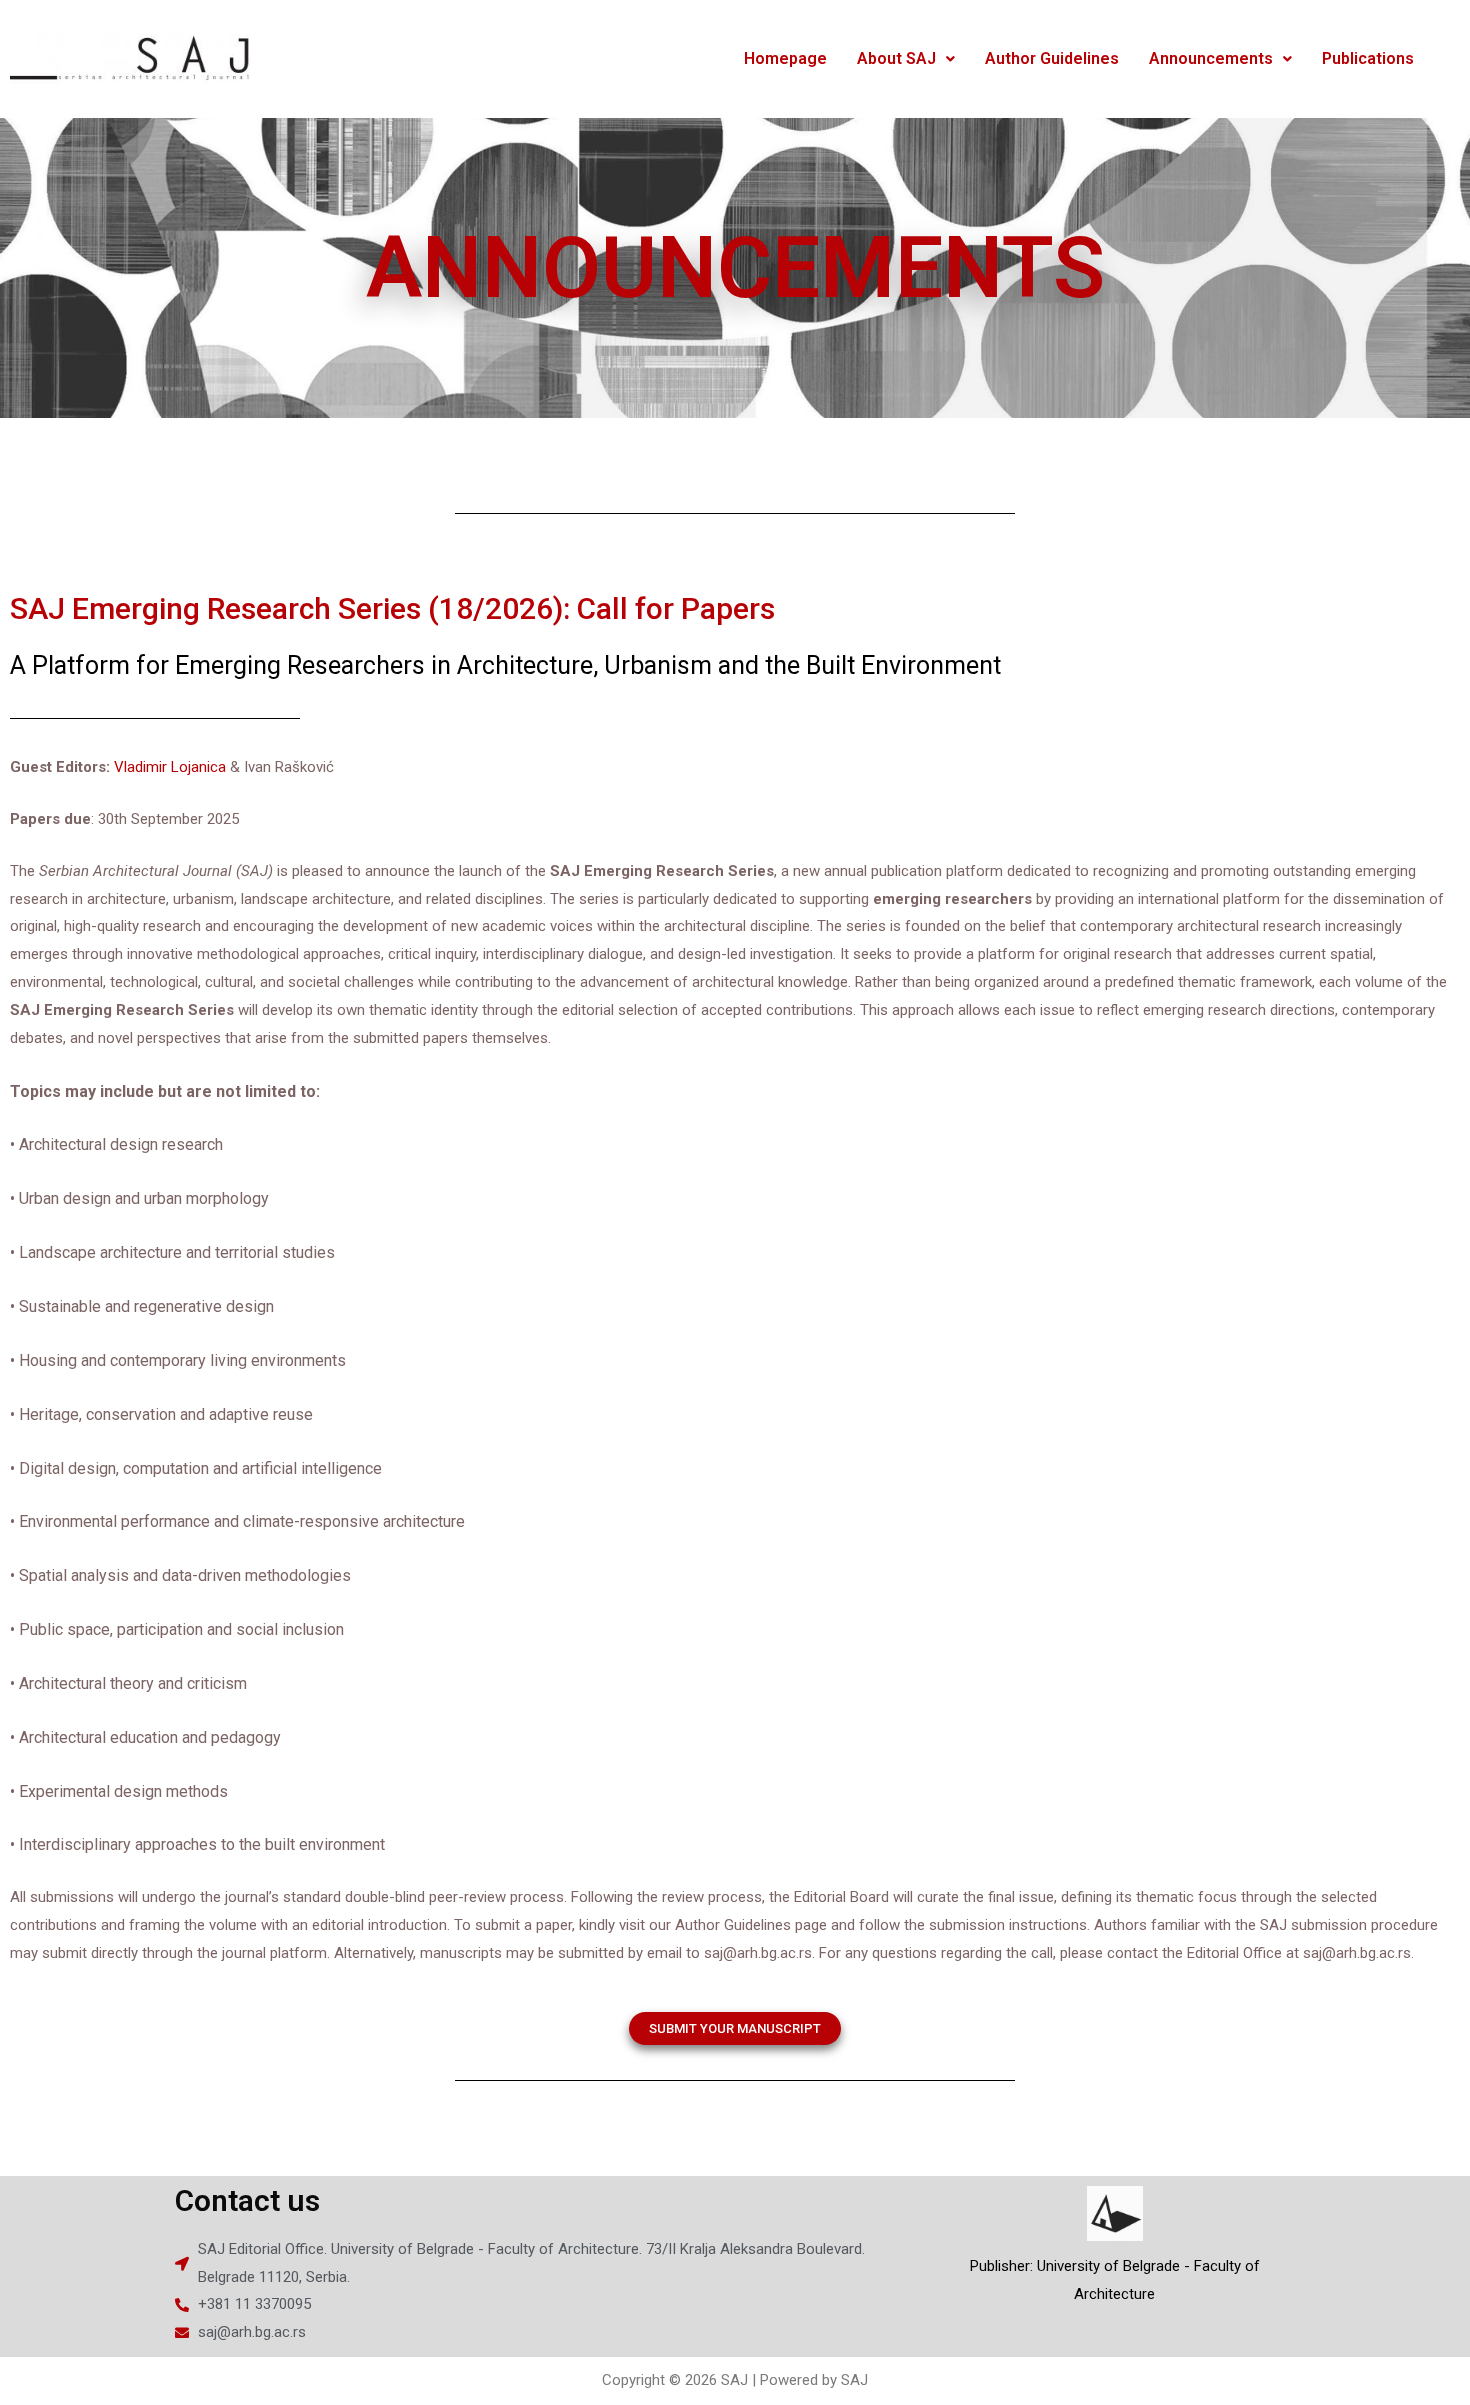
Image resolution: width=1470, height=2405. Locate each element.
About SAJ (896, 58)
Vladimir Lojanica (170, 767)
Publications (1368, 58)
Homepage (785, 58)
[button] (735, 2028)
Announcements (1211, 58)
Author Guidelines (1052, 58)
